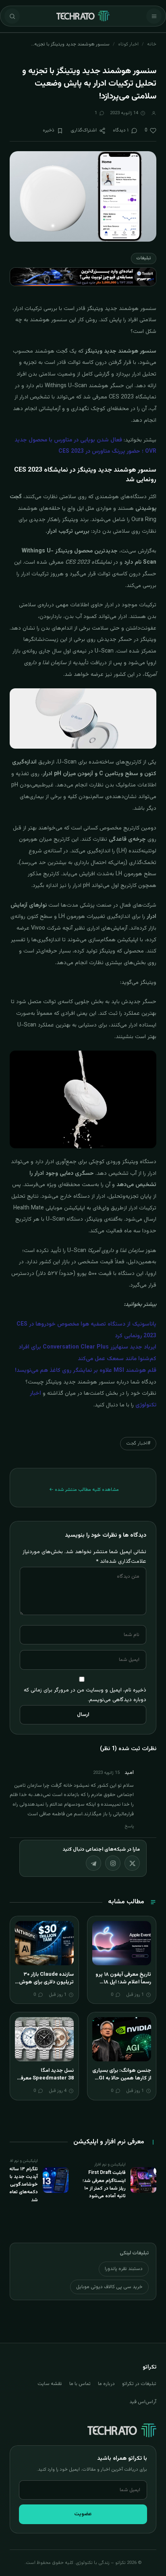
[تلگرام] (93, 1863)
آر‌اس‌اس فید (143, 2402)
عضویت (83, 2514)
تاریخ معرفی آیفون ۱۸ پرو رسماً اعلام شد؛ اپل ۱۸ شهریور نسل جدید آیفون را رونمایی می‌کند (122, 1986)
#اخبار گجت (138, 1443)
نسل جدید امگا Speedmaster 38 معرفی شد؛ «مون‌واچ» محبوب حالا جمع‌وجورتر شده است (45, 2082)
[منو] (154, 16)
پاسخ (129, 1826)
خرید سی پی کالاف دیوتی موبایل (109, 2287)
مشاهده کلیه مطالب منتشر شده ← (84, 1490)
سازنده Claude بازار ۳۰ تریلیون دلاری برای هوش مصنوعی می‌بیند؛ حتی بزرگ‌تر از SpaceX (46, 1986)
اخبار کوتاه (128, 44)
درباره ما (106, 2384)
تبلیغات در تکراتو (139, 2384)
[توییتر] (132, 1863)
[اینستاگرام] (113, 1863)
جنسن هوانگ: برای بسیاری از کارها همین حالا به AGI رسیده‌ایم (122, 2078)
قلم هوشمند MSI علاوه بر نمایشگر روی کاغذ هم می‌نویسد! (86, 1371)
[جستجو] (12, 16)
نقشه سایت (50, 2384)
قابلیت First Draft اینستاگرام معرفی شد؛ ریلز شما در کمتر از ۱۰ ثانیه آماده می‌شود (104, 2184)
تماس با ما (80, 2384)
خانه (152, 44)
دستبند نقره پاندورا (124, 2269)
